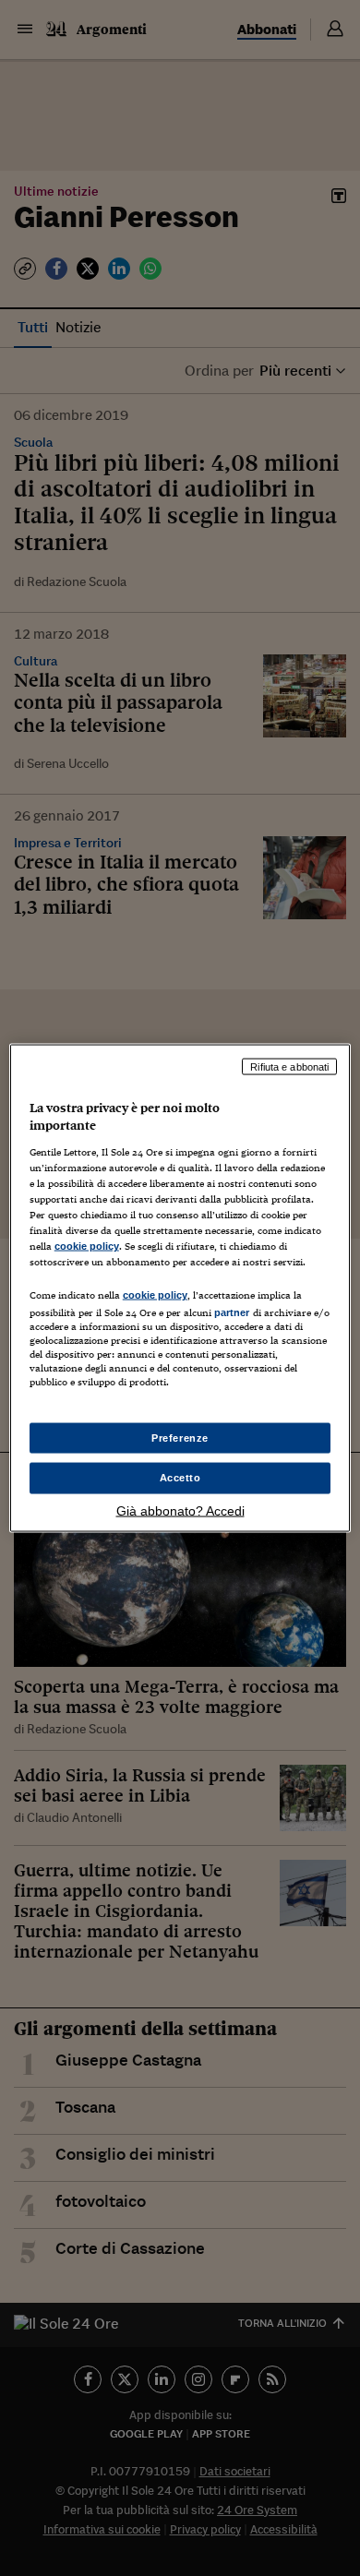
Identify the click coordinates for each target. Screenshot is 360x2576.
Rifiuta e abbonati (289, 1066)
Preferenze (180, 1437)
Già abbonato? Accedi (180, 1511)
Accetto (180, 1478)
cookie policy (87, 1246)
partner (232, 1312)
